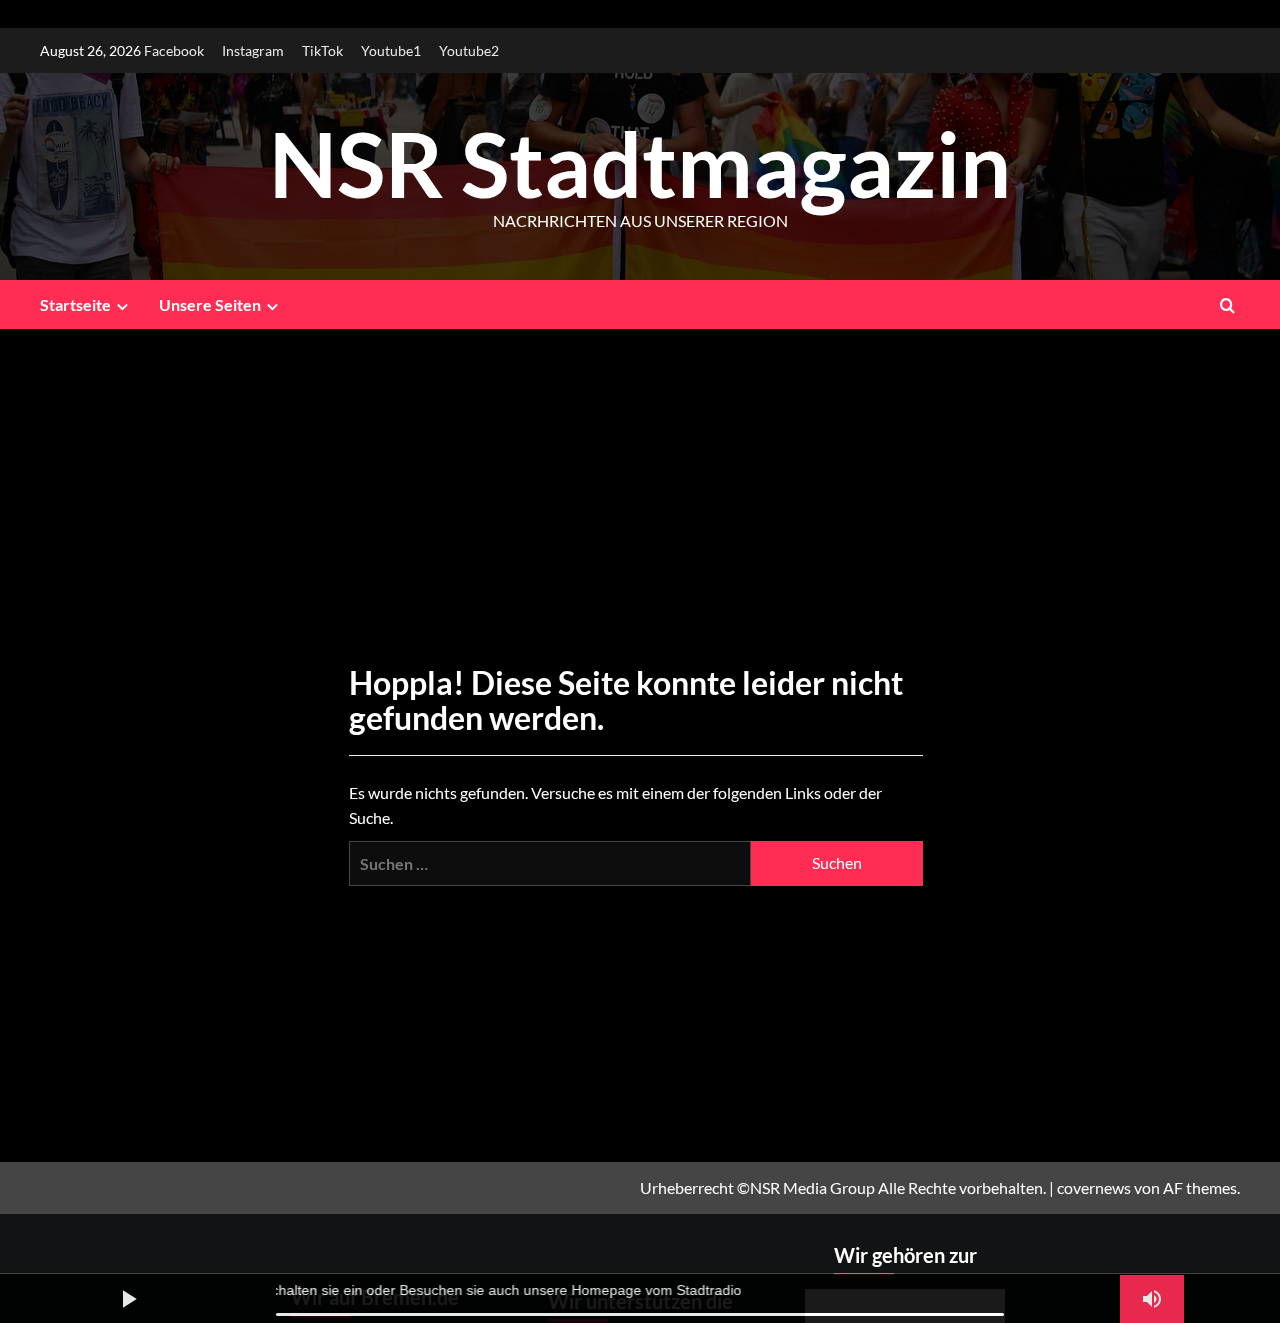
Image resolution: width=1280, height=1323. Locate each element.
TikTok (322, 50)
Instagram (253, 50)
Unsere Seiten (210, 304)
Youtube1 (391, 50)
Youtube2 (469, 50)
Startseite (75, 304)
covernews (1094, 1187)
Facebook (174, 50)
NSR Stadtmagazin (640, 163)
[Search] (1227, 304)
